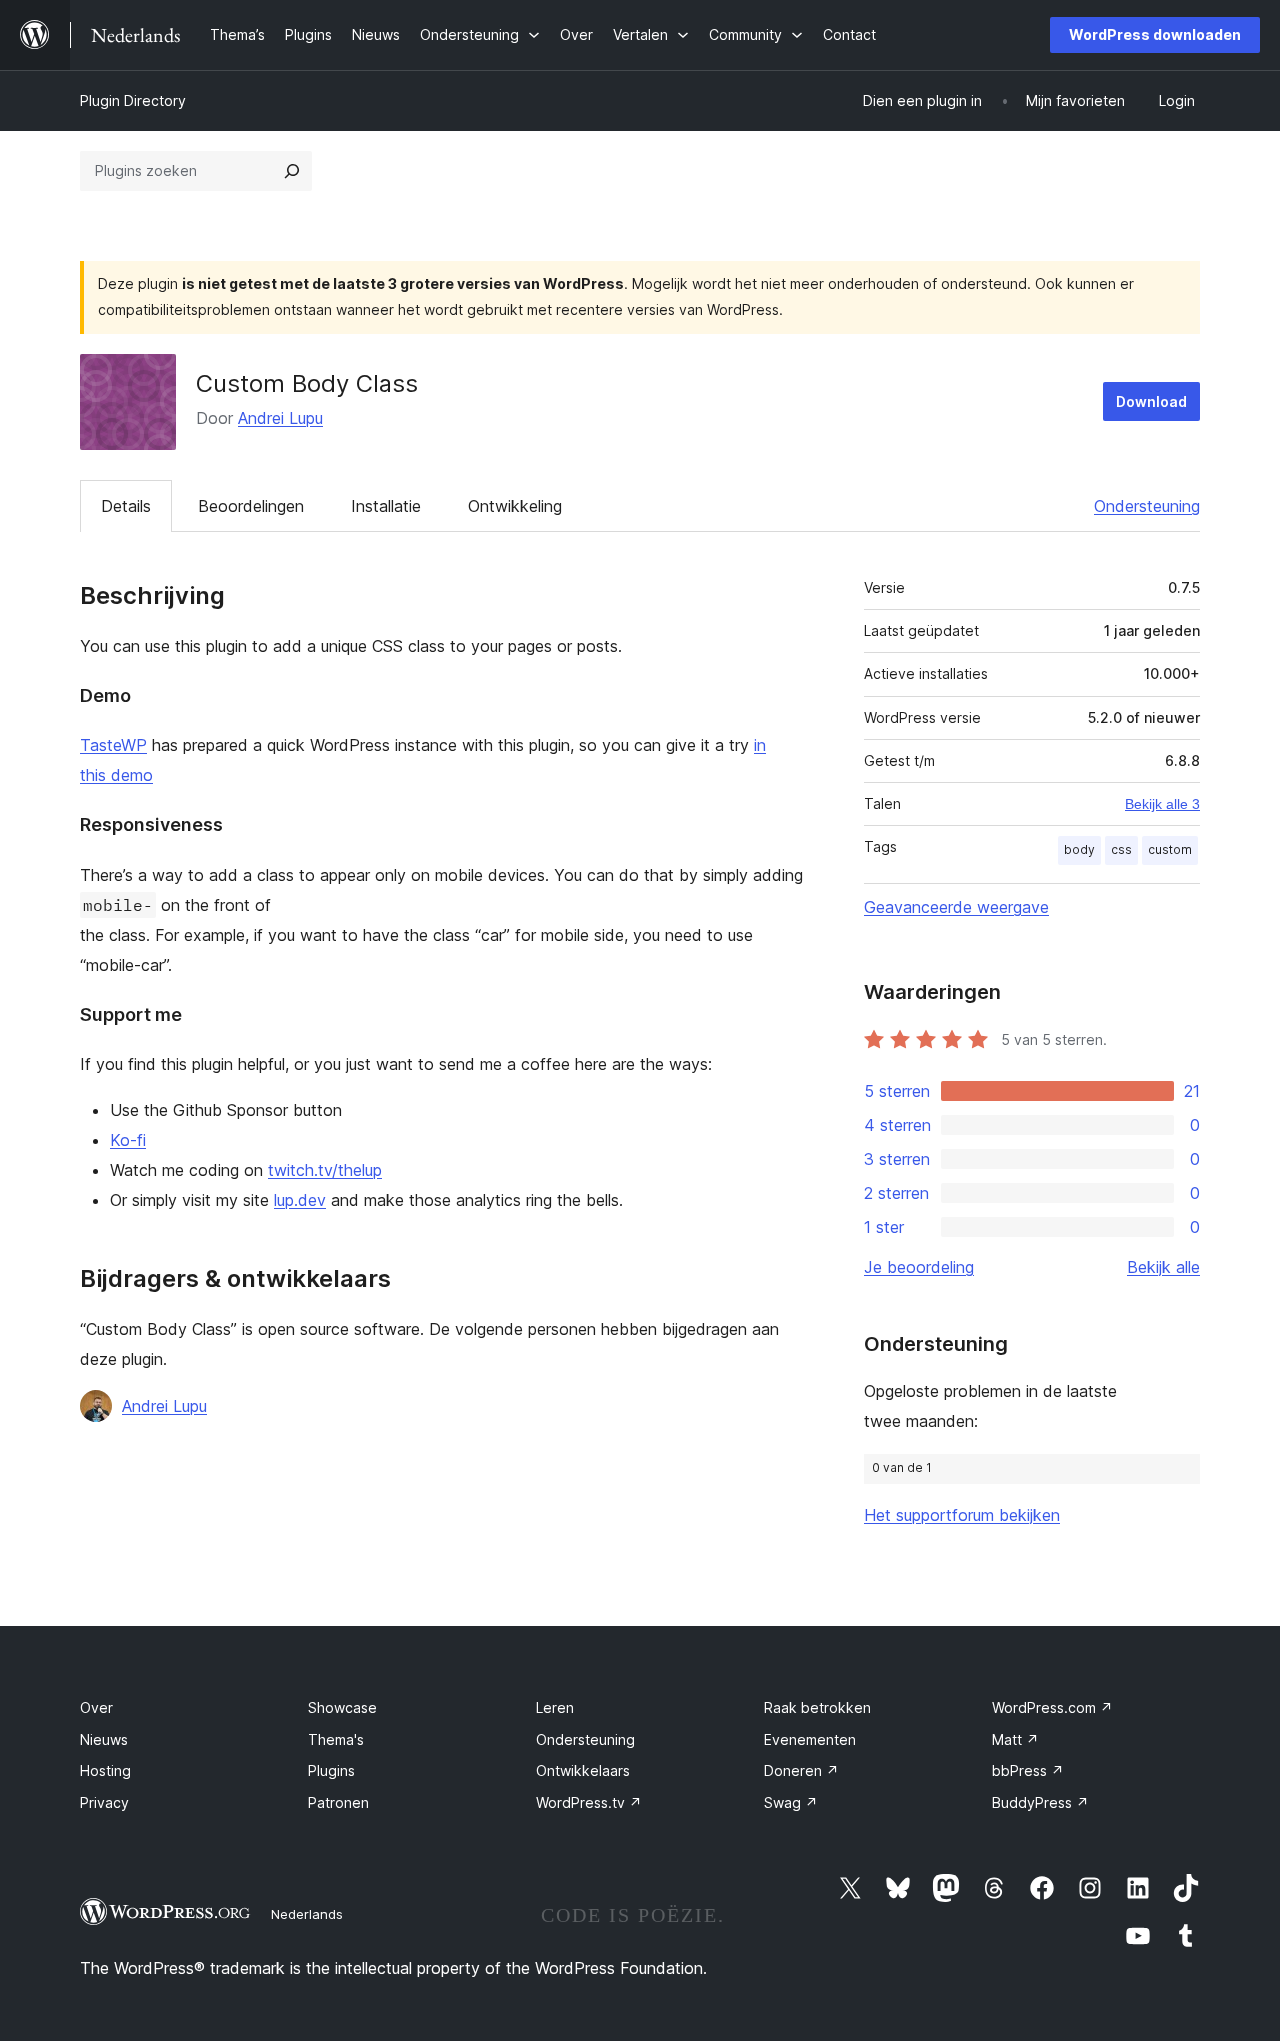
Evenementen (810, 1739)
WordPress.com (1052, 1707)
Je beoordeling (919, 1267)
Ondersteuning (1147, 506)
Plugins (331, 1770)
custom (1170, 849)
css (1121, 849)
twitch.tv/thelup (325, 1170)
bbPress (1028, 1770)
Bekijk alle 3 (1162, 804)
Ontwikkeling (515, 506)
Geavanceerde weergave (956, 907)
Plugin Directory (133, 100)
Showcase (342, 1707)
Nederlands (307, 1914)
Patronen (338, 1802)
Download (1151, 401)
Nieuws (104, 1739)
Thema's (336, 1739)
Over (96, 1707)
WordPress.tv (589, 1802)
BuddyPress (1040, 1802)
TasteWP (113, 745)
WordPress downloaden (1155, 34)
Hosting (105, 1770)
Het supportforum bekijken (962, 1515)
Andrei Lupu (280, 418)
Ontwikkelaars (583, 1770)
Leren (555, 1707)
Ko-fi (128, 1140)
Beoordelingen (251, 506)
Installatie (386, 506)
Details (126, 506)
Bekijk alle (1163, 1267)
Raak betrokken (817, 1707)
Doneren (801, 1770)
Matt (1015, 1739)
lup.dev (300, 1200)
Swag (791, 1802)
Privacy (104, 1802)
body (1079, 849)
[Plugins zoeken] (292, 171)
